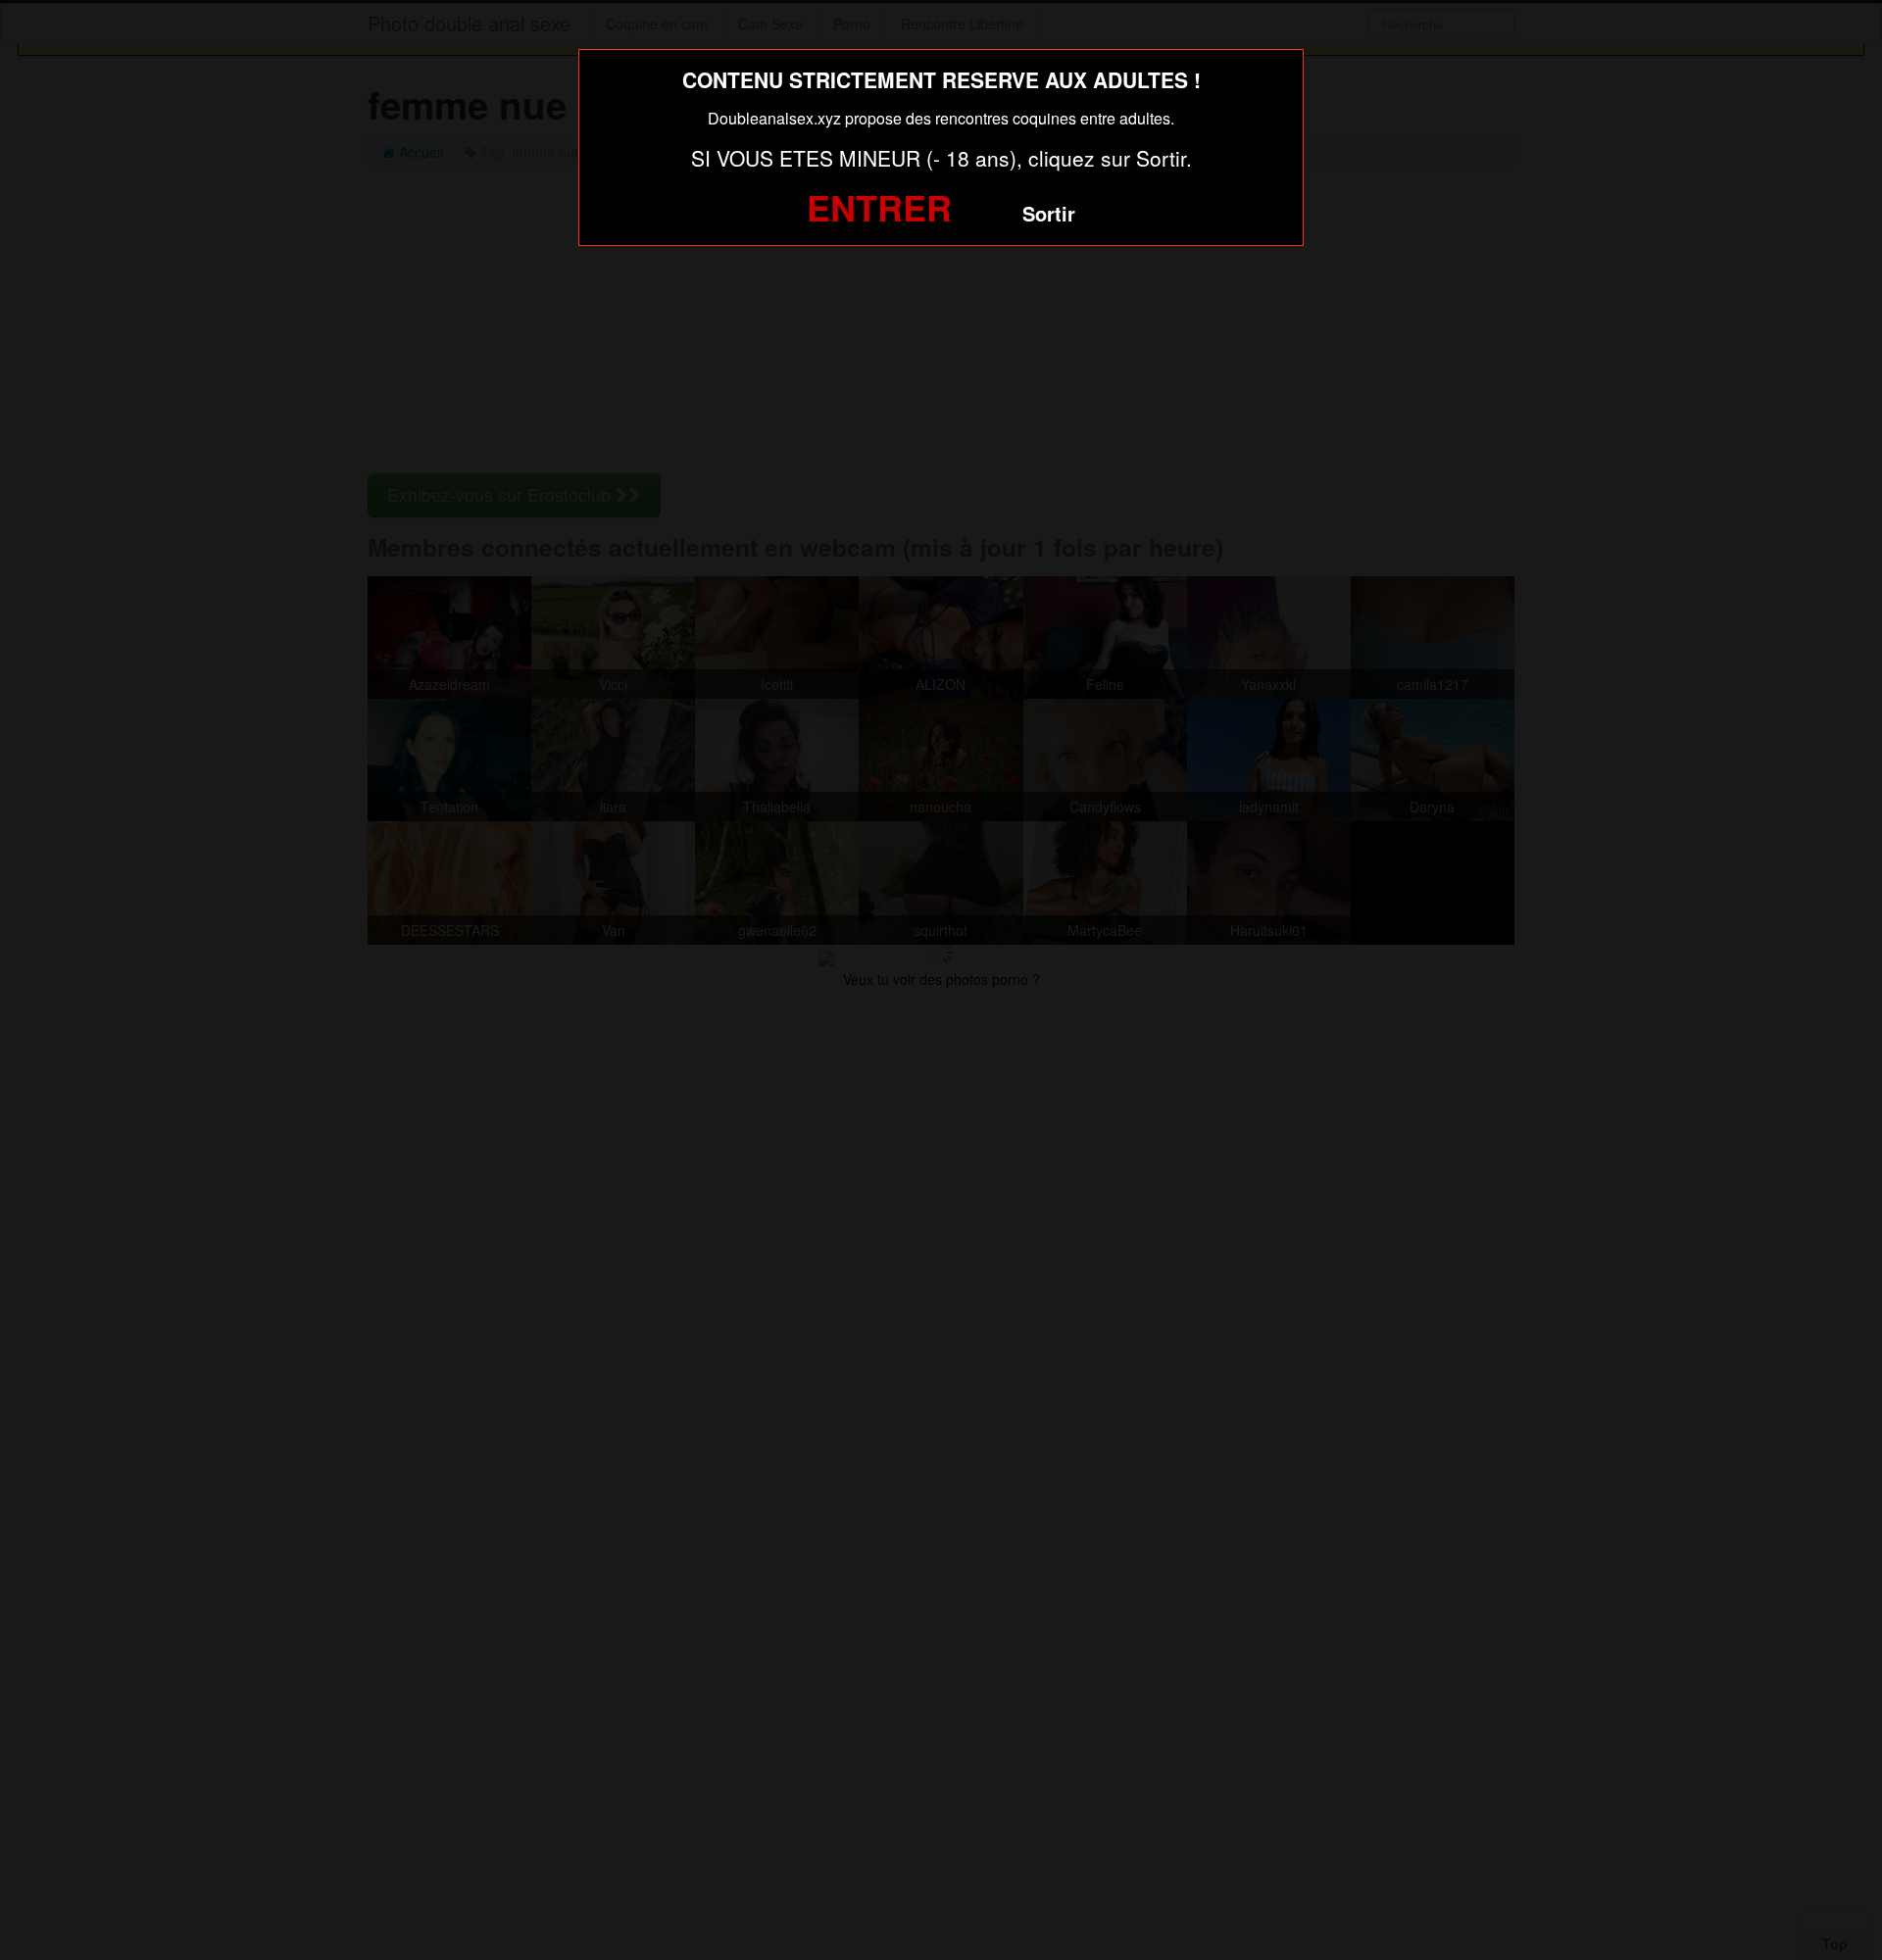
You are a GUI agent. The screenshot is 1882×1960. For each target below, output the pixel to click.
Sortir (1049, 213)
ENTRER (879, 207)
